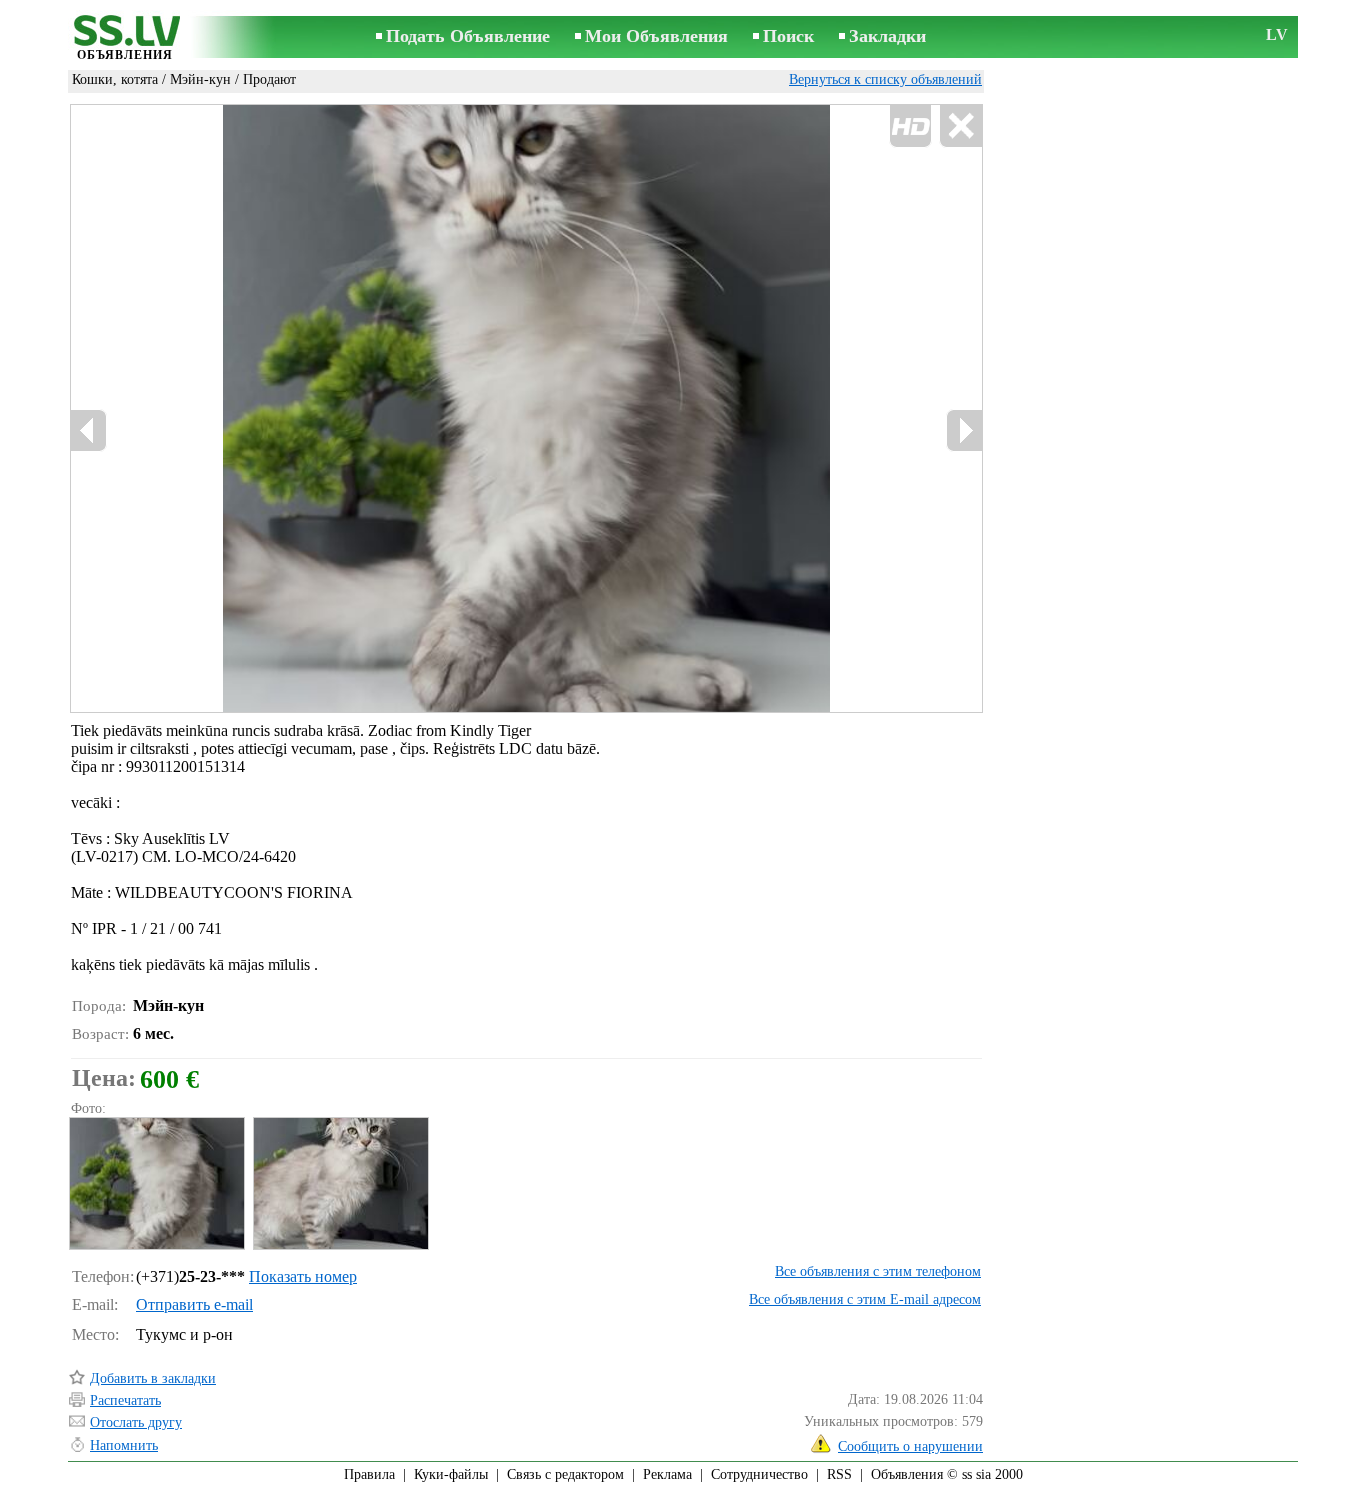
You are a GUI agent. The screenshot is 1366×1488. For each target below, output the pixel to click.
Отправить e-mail (194, 1304)
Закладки (887, 36)
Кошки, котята (115, 79)
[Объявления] (125, 38)
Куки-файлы (451, 1474)
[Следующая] (964, 430)
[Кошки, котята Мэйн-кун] (156, 1183)
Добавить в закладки (153, 1378)
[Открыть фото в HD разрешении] (526, 408)
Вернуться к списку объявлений (885, 79)
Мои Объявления (656, 36)
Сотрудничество (759, 1474)
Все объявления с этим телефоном (878, 1271)
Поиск (788, 36)
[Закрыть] (960, 126)
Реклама (667, 1474)
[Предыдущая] (89, 430)
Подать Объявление (468, 36)
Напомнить (124, 1445)
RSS (839, 1474)
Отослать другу (136, 1422)
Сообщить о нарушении (910, 1446)
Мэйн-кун (200, 79)
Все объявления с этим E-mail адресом (865, 1299)
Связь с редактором (565, 1474)
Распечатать (125, 1400)
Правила (369, 1474)
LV (1277, 34)
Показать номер (303, 1276)
